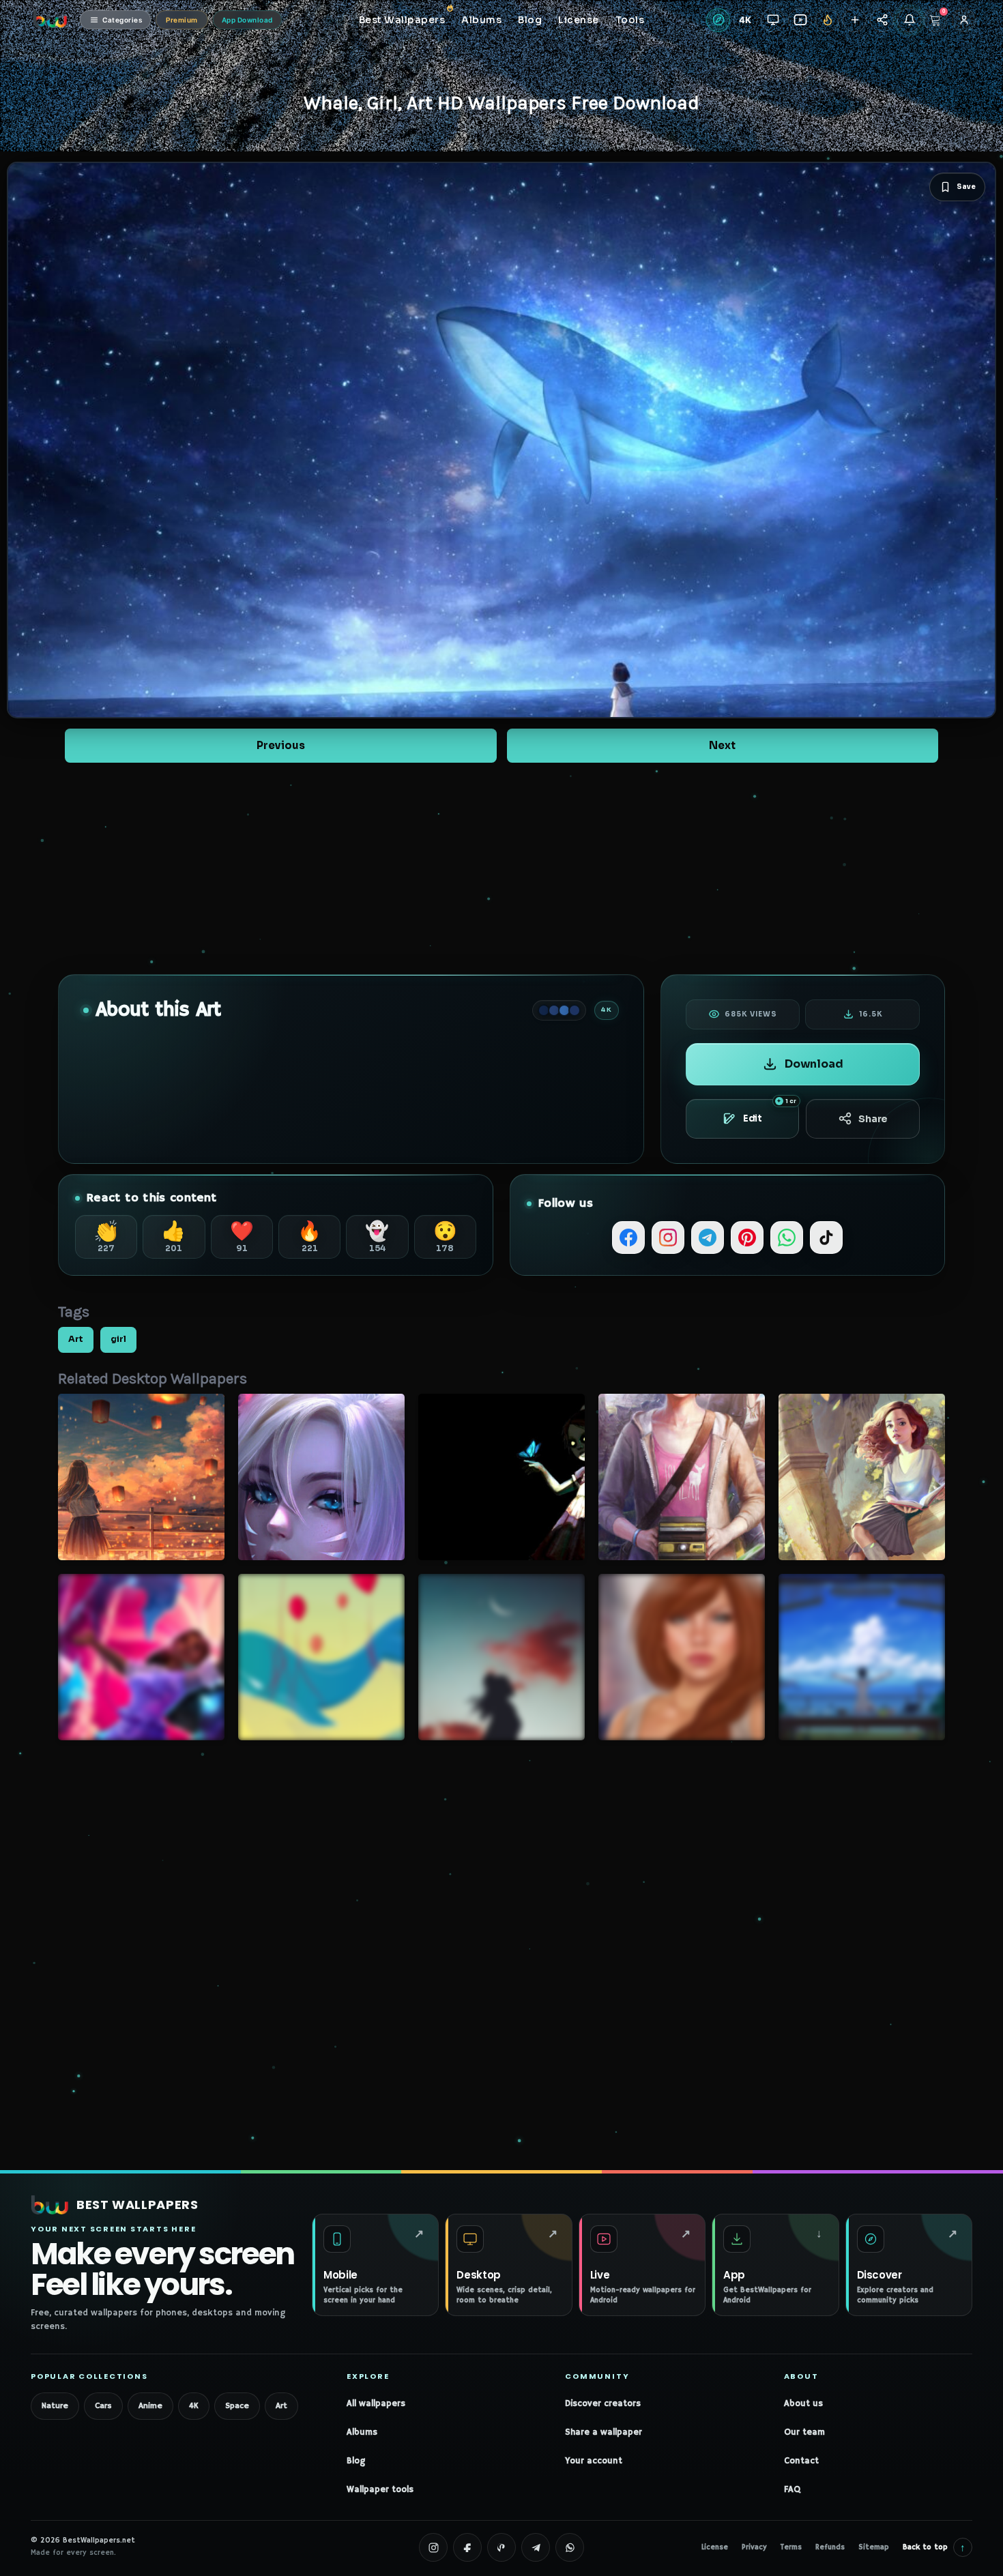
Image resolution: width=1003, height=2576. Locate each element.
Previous (281, 745)
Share (873, 1119)
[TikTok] (826, 1238)
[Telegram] (708, 1238)
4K (194, 2406)
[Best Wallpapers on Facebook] (467, 2547)
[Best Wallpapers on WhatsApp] (570, 2547)
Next (722, 745)
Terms (791, 2547)
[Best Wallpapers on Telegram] (536, 2547)
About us (803, 2404)
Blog (356, 2461)
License (715, 2547)
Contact (801, 2461)
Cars (103, 2406)
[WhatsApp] (787, 1238)
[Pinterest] (747, 1238)
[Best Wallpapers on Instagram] (433, 2547)
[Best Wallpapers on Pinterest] (501, 2547)
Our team (804, 2432)
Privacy (754, 2547)
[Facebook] (628, 1238)
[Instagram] (668, 1238)
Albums (362, 2432)
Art (76, 1339)
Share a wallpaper (604, 2432)
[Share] (882, 20)
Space (237, 2406)
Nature (55, 2406)
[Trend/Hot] (827, 20)
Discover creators (603, 2404)
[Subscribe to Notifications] (909, 20)
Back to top (934, 2547)
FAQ (792, 2490)
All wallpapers (376, 2404)
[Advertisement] (501, 868)
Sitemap (874, 2547)
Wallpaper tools (380, 2490)
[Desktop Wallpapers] (773, 20)
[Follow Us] (855, 20)
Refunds (830, 2547)
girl (118, 1339)
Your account (594, 2461)
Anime (150, 2406)
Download (814, 1064)
